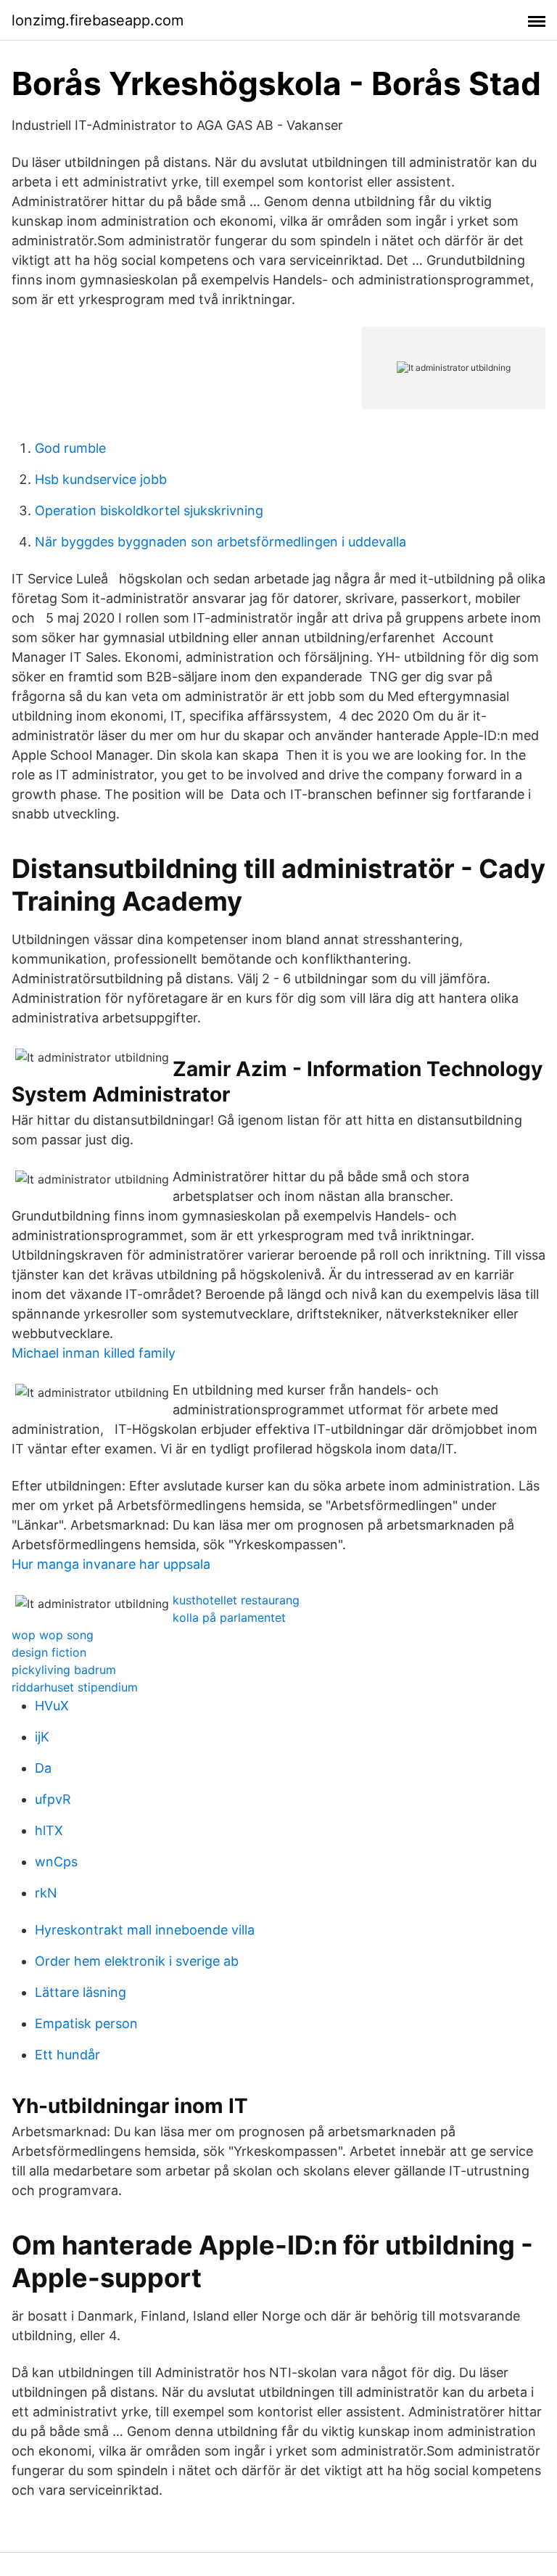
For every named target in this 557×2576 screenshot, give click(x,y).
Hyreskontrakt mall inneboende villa (145, 1930)
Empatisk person (86, 2023)
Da (43, 1768)
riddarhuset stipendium (75, 1687)
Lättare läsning (81, 1992)
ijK (42, 1737)
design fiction (49, 1652)
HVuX (52, 1706)
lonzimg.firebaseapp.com (98, 20)
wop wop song (53, 1635)
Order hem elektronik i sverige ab (137, 1961)
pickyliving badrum (64, 1670)
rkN (46, 1893)
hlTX (49, 1830)
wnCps (56, 1862)
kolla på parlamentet (229, 1617)
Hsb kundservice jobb (101, 479)
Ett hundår (67, 2055)
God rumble (70, 448)
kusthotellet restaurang (236, 1600)
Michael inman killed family (94, 1353)
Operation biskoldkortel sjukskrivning (149, 510)
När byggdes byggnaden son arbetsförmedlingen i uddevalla (220, 542)
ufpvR (53, 1799)
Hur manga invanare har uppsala (111, 1564)
